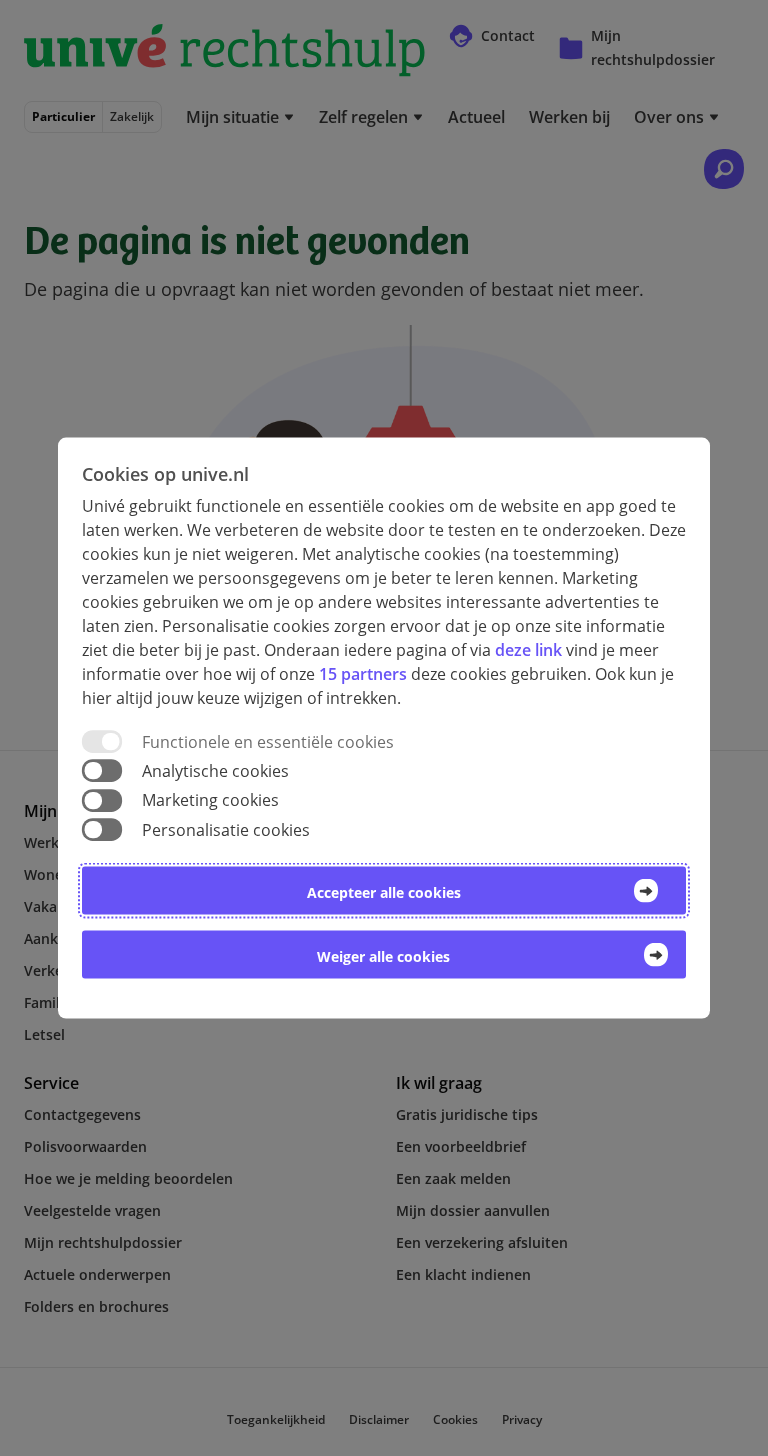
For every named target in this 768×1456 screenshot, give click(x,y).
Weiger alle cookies (383, 955)
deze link (528, 650)
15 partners (363, 674)
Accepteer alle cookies (384, 891)
